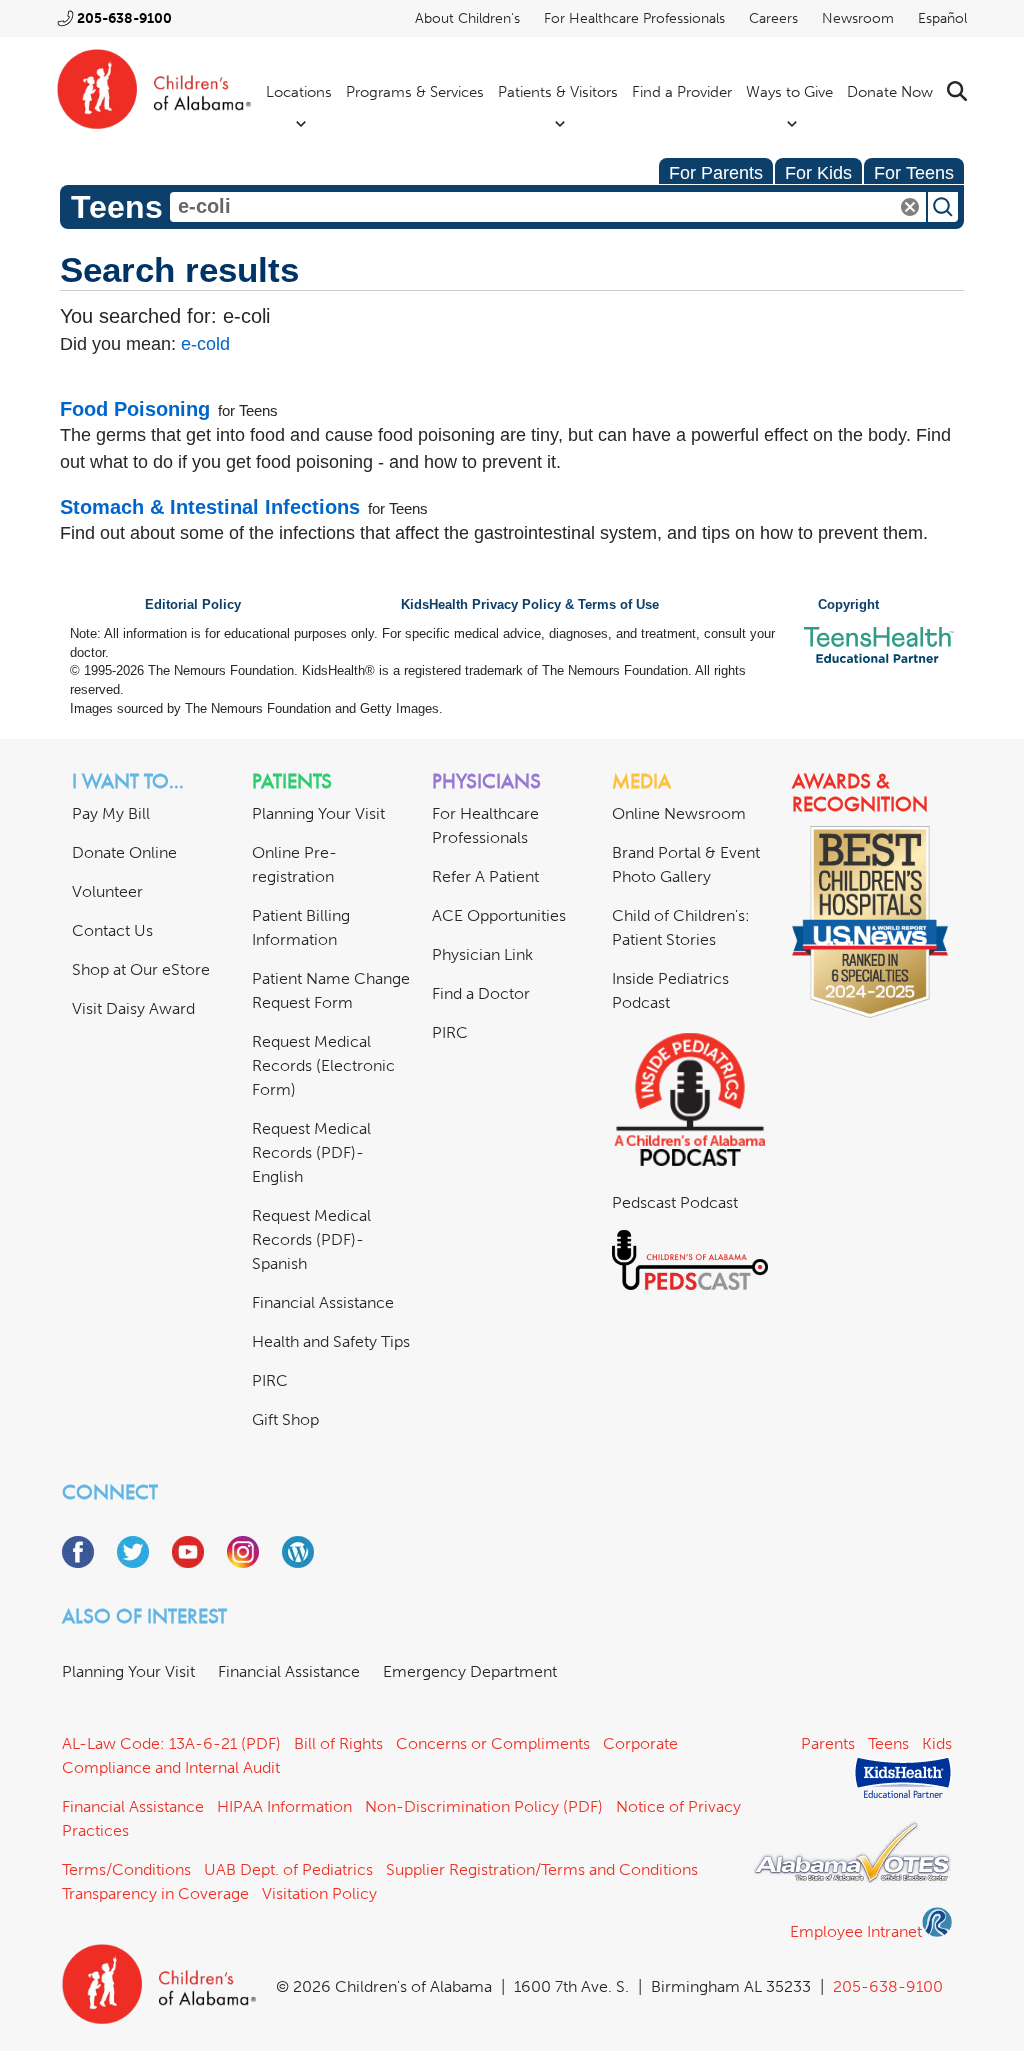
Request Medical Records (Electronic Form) (323, 1065)
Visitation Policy (319, 1893)
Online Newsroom (679, 813)
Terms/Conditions (126, 1869)
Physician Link (482, 954)
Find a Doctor (481, 993)
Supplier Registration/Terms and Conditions (542, 1869)
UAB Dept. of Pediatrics (288, 1869)
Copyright (848, 605)
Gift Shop (285, 1419)
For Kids (818, 173)
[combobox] (548, 207)
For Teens (914, 173)
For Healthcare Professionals (634, 18)
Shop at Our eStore (141, 969)
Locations (299, 92)
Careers (773, 18)
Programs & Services (415, 92)
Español (942, 18)
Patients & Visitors (558, 92)
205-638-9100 (124, 18)
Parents (828, 1743)
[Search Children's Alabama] (957, 92)
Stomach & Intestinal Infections (210, 507)
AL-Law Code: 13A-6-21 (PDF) (171, 1743)
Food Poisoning (135, 409)
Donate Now (890, 92)
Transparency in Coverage (155, 1893)
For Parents (716, 173)
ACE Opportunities (499, 915)
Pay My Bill (111, 813)
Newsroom (858, 18)
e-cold (205, 344)
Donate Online (124, 852)
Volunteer (107, 891)
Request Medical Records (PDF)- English (311, 1152)
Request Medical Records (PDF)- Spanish (311, 1239)
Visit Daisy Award (133, 1008)
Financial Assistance (323, 1302)
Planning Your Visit (318, 813)
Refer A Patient (485, 876)
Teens (888, 1743)
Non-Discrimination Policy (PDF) (484, 1806)
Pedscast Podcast (675, 1202)
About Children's (467, 18)
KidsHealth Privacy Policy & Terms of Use (530, 605)
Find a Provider (682, 92)
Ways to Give (789, 92)
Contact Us (112, 930)
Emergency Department (470, 1671)
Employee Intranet (856, 1931)
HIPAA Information (284, 1806)
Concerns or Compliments (493, 1743)
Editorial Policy (193, 605)
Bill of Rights (338, 1743)
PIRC (270, 1380)
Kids (937, 1743)
